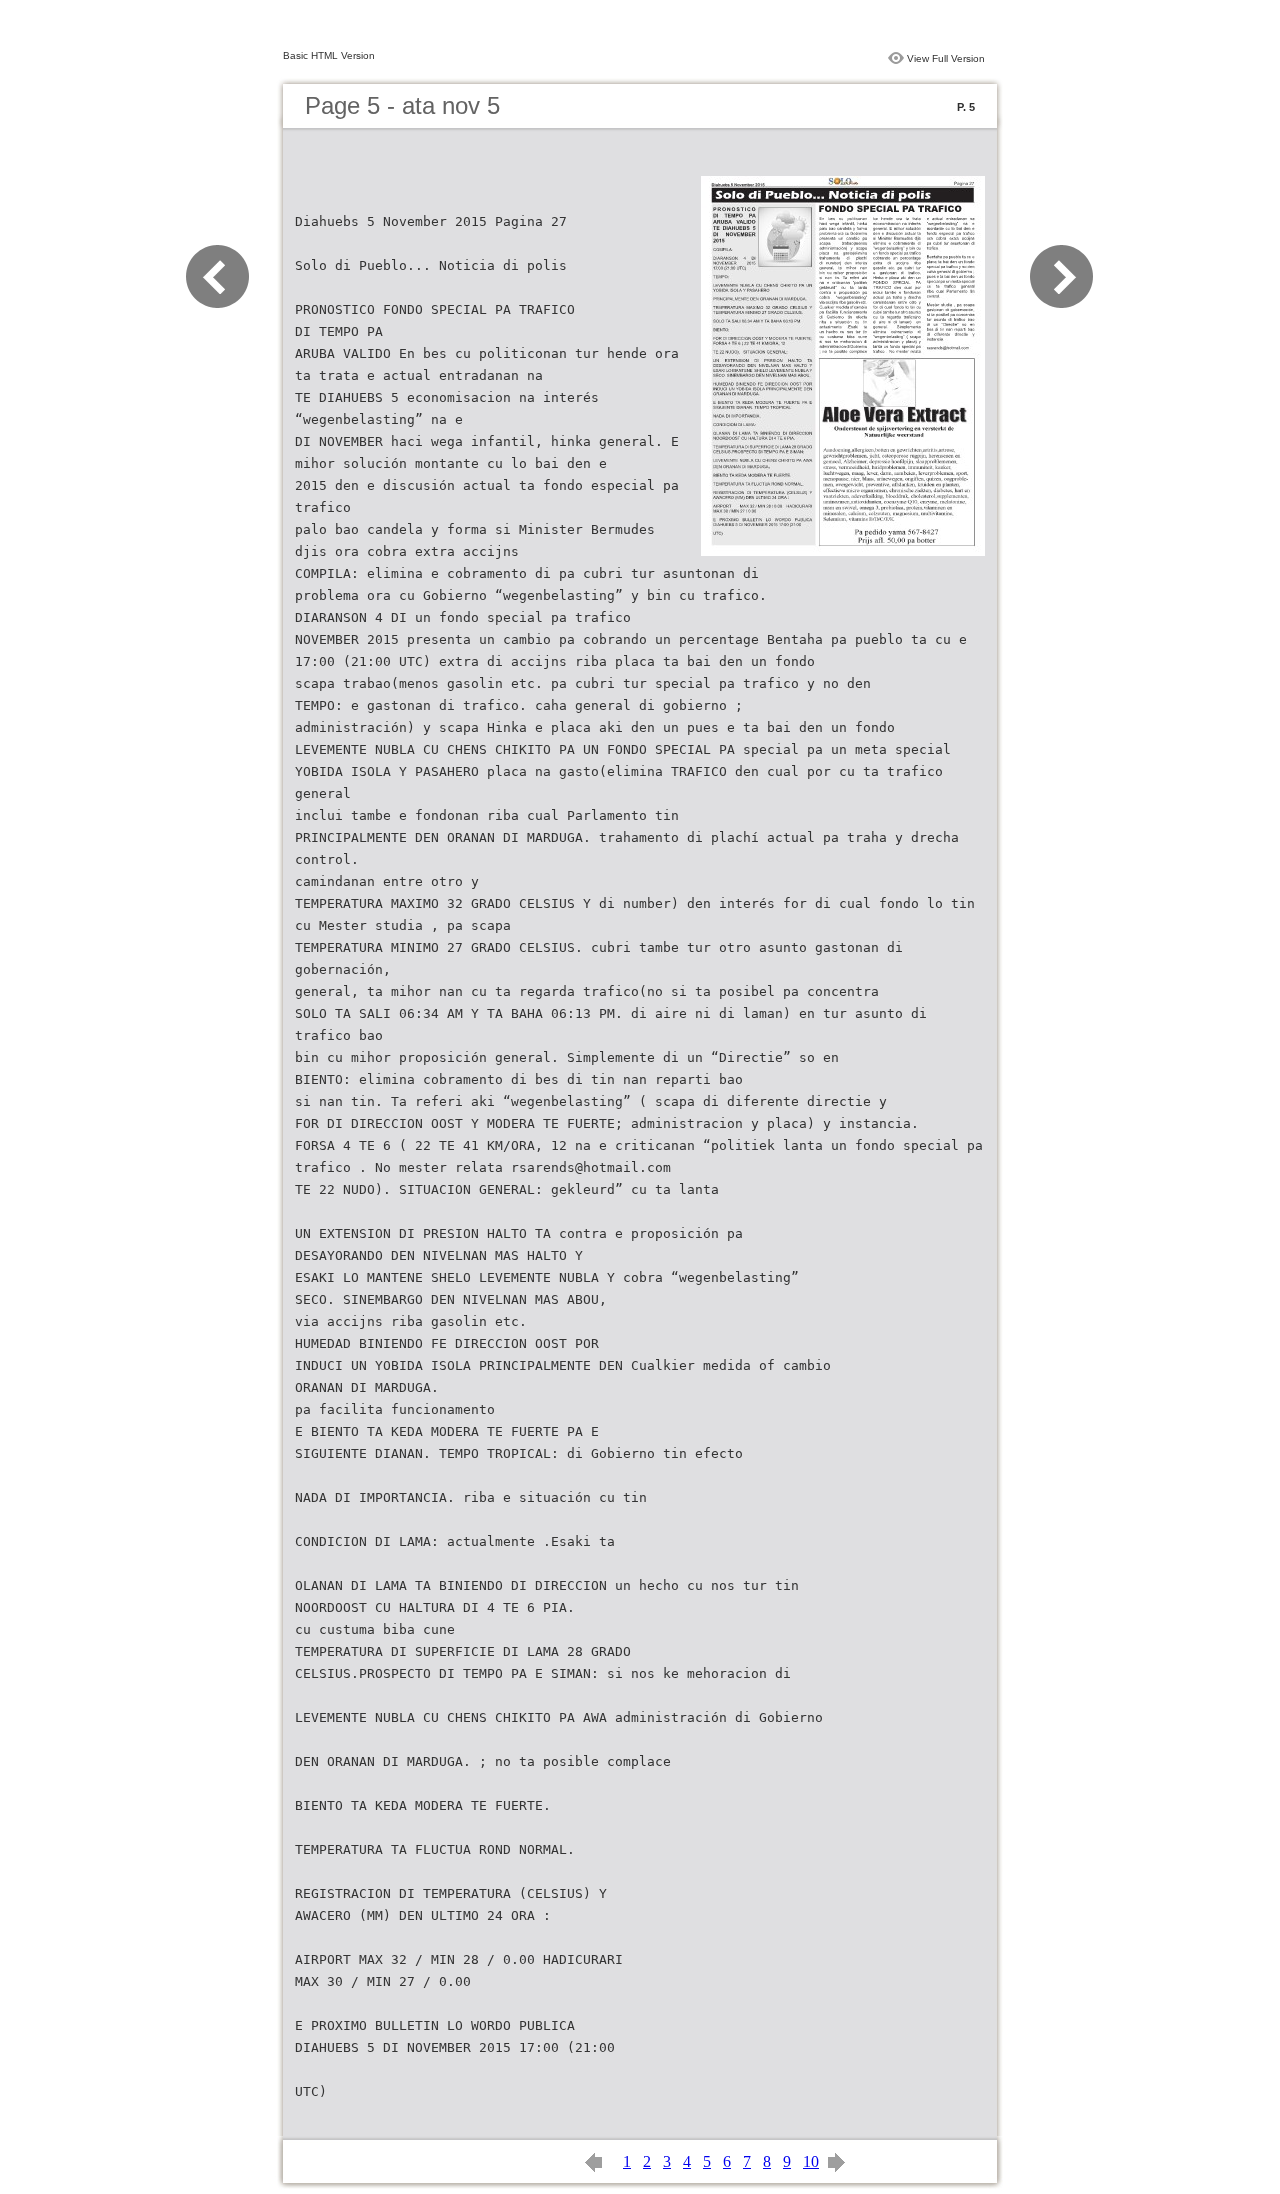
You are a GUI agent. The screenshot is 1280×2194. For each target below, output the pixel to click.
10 (811, 2161)
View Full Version (946, 58)
